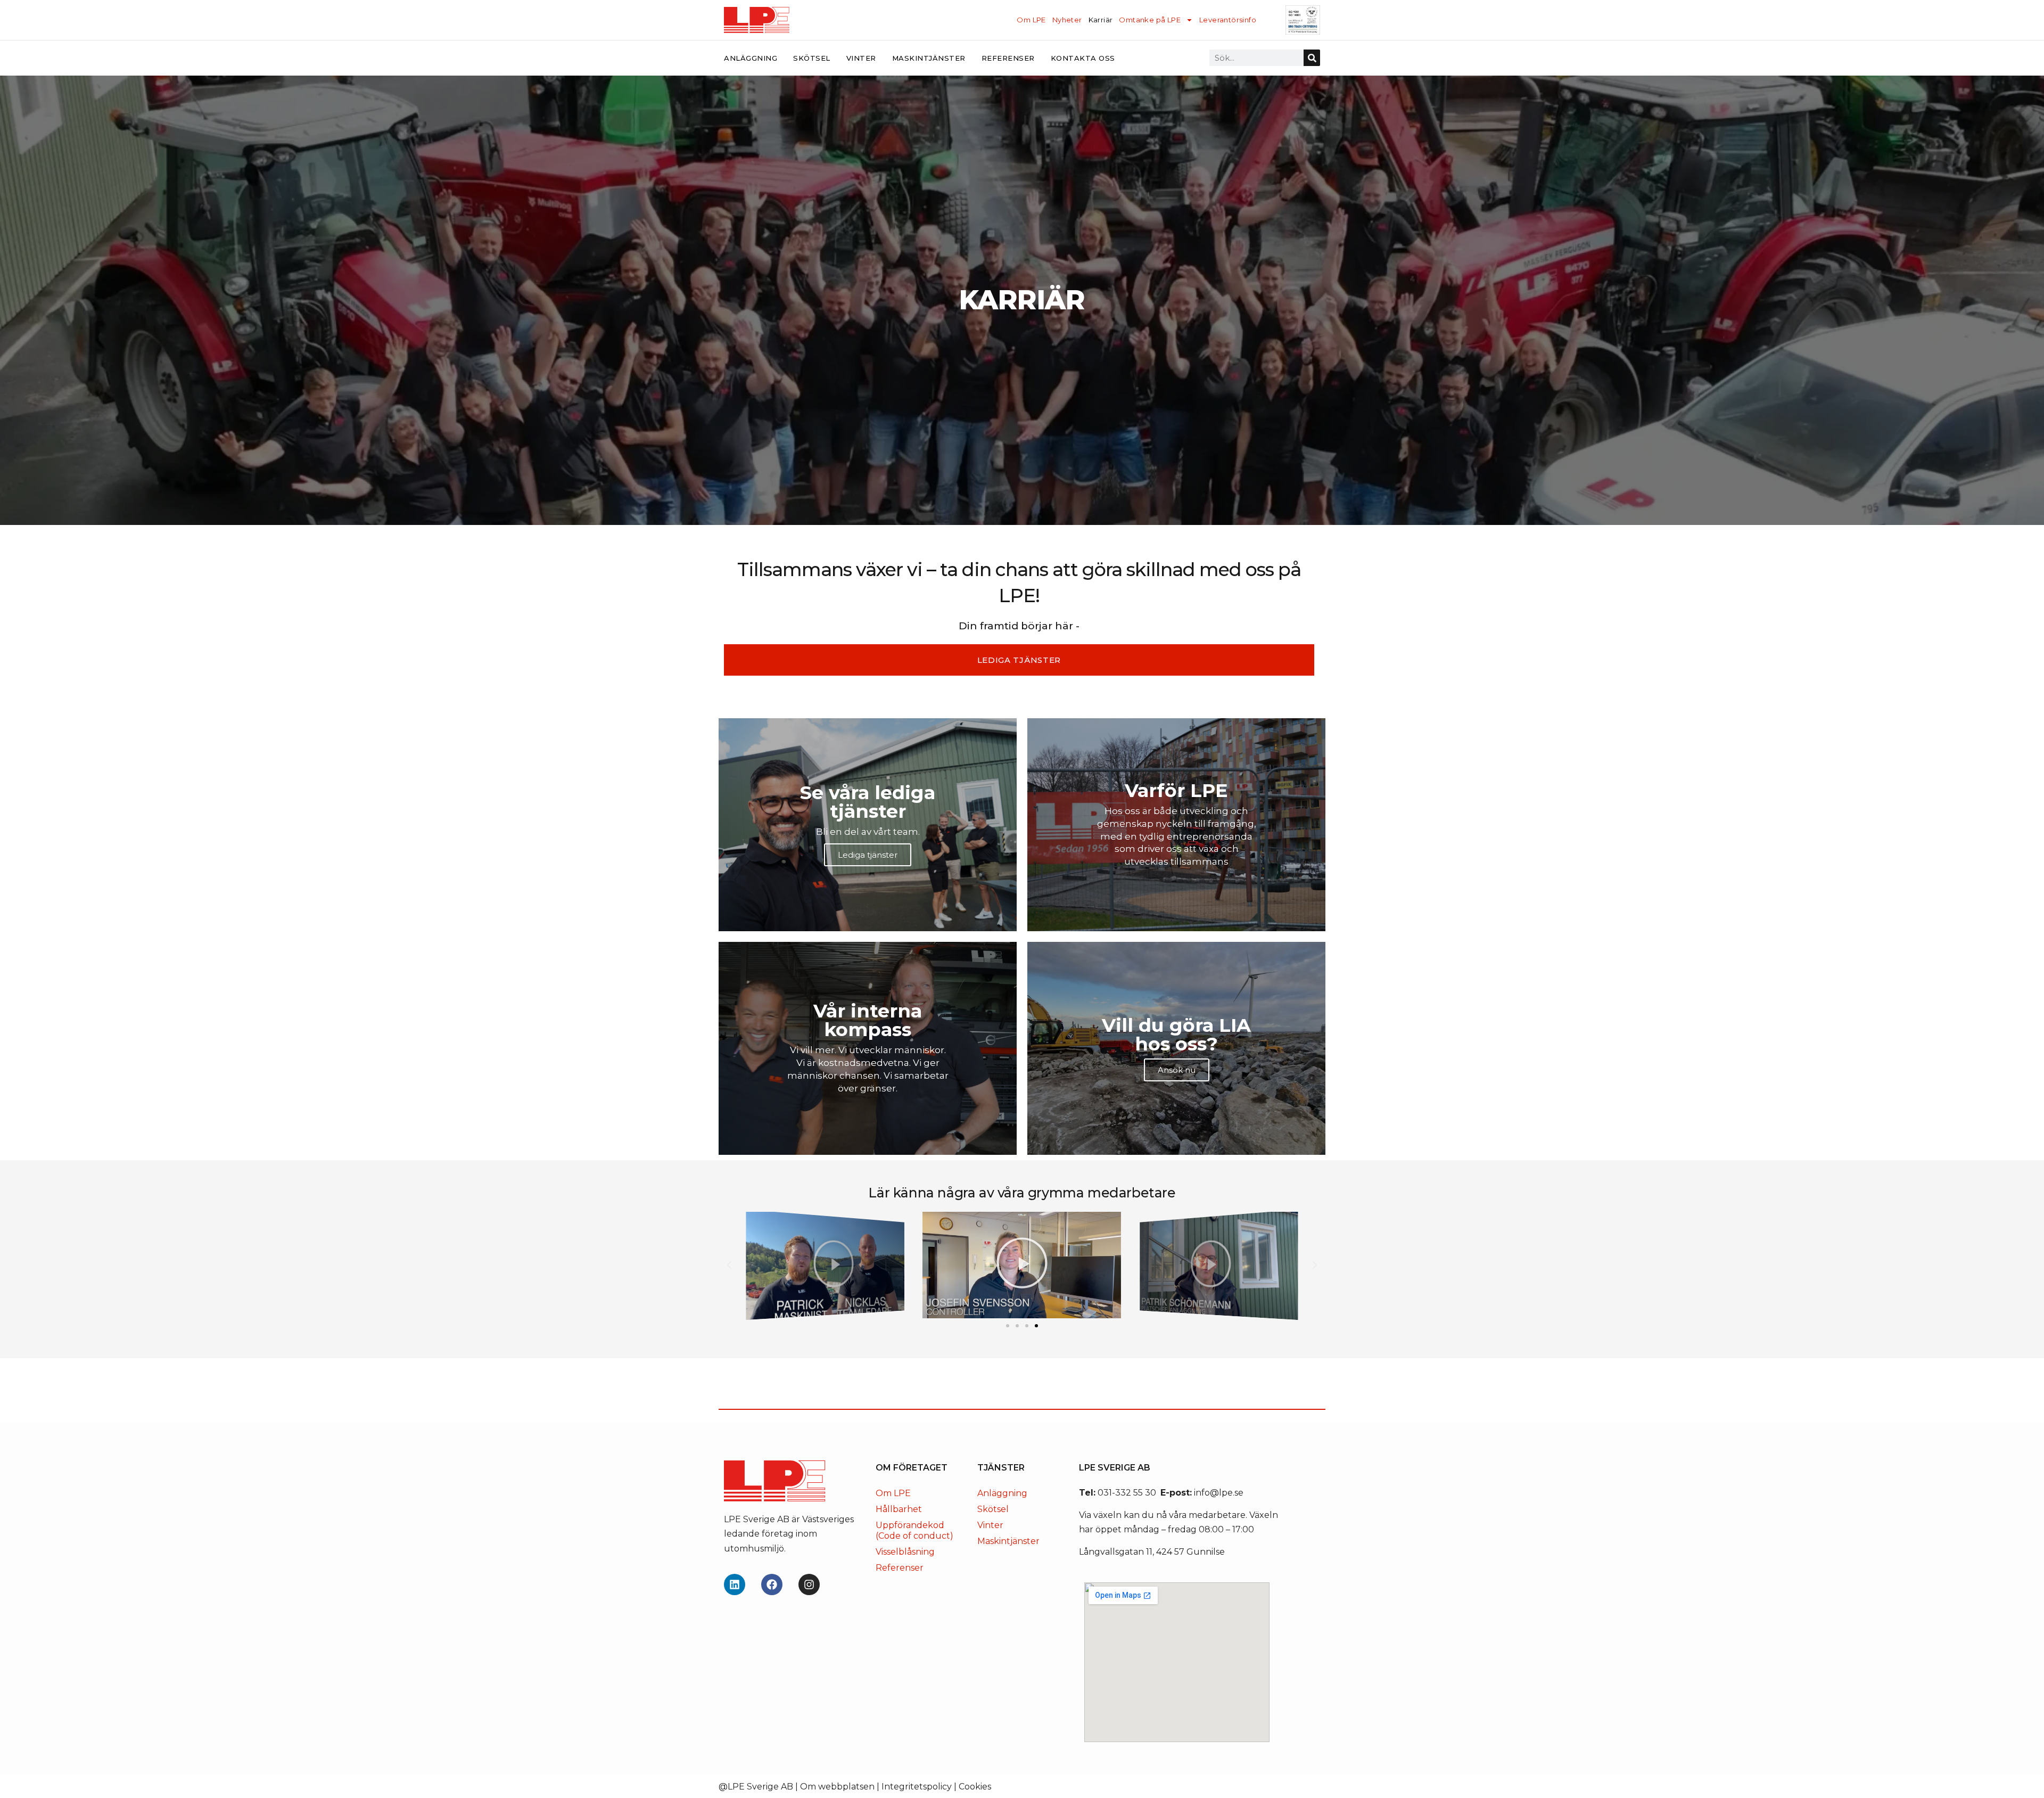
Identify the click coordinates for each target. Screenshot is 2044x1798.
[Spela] (825, 1265)
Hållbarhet (899, 1509)
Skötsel (812, 58)
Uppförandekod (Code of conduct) (914, 1530)
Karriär (1101, 20)
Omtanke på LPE (1150, 20)
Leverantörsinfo (1228, 20)
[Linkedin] (735, 1584)
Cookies (975, 1787)
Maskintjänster (929, 58)
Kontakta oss (1083, 58)
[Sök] (1312, 58)
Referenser (1008, 58)
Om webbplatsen (837, 1787)
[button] (729, 1265)
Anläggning (751, 58)
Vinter (861, 58)
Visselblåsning (905, 1552)
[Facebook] (772, 1584)
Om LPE (1031, 20)
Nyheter (1067, 20)
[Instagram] (809, 1584)
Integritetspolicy (917, 1787)
